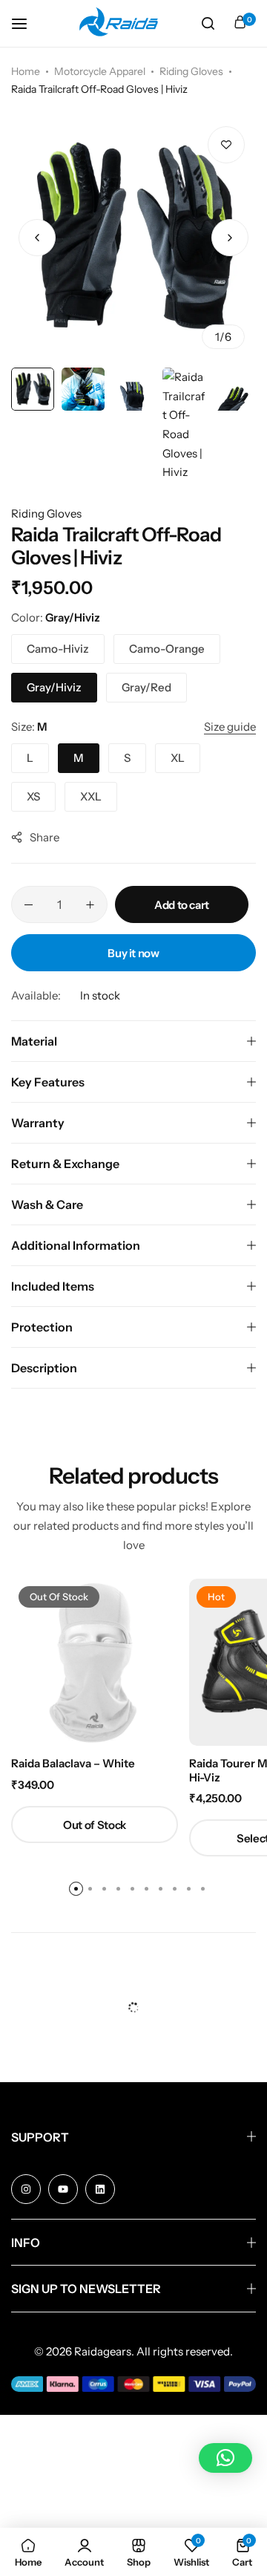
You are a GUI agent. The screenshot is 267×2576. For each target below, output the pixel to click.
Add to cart (182, 905)
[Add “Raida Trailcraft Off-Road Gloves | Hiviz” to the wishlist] (226, 145)
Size (29, 727)
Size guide (230, 727)
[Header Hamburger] (27, 23)
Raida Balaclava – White (73, 1764)
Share (44, 837)
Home (26, 71)
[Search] (208, 24)
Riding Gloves (191, 71)
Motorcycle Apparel (100, 71)
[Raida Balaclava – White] (95, 1662)
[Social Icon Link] (26, 2189)
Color (56, 617)
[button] (230, 238)
